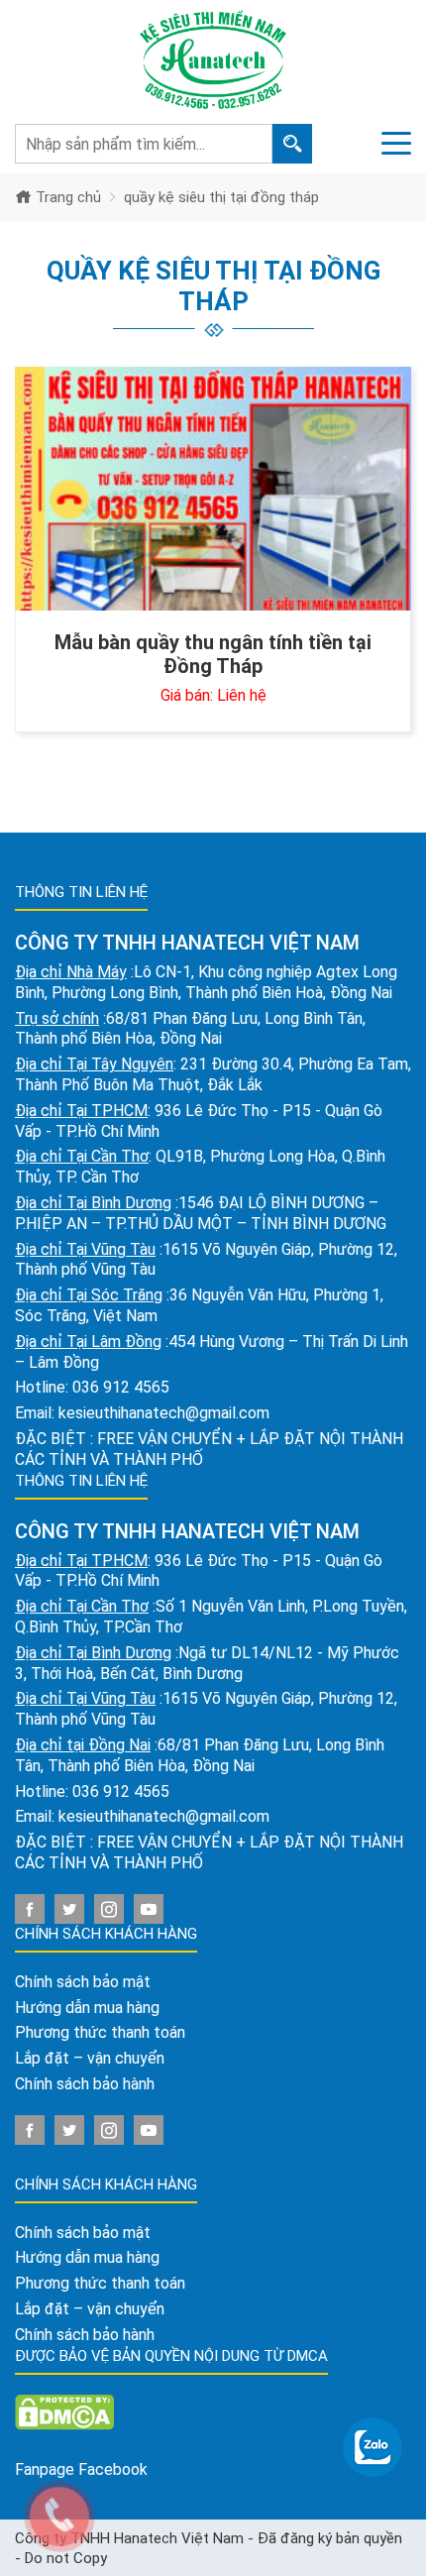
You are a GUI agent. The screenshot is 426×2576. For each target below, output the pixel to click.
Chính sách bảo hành (85, 2084)
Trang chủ (66, 197)
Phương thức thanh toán (100, 2032)
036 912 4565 (121, 1387)
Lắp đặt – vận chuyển (90, 2058)
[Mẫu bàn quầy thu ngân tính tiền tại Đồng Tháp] (213, 489)
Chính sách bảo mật (83, 1982)
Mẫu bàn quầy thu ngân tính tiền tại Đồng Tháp (213, 654)
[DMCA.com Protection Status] (64, 2411)
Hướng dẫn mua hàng (87, 2008)
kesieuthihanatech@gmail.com (164, 1413)
